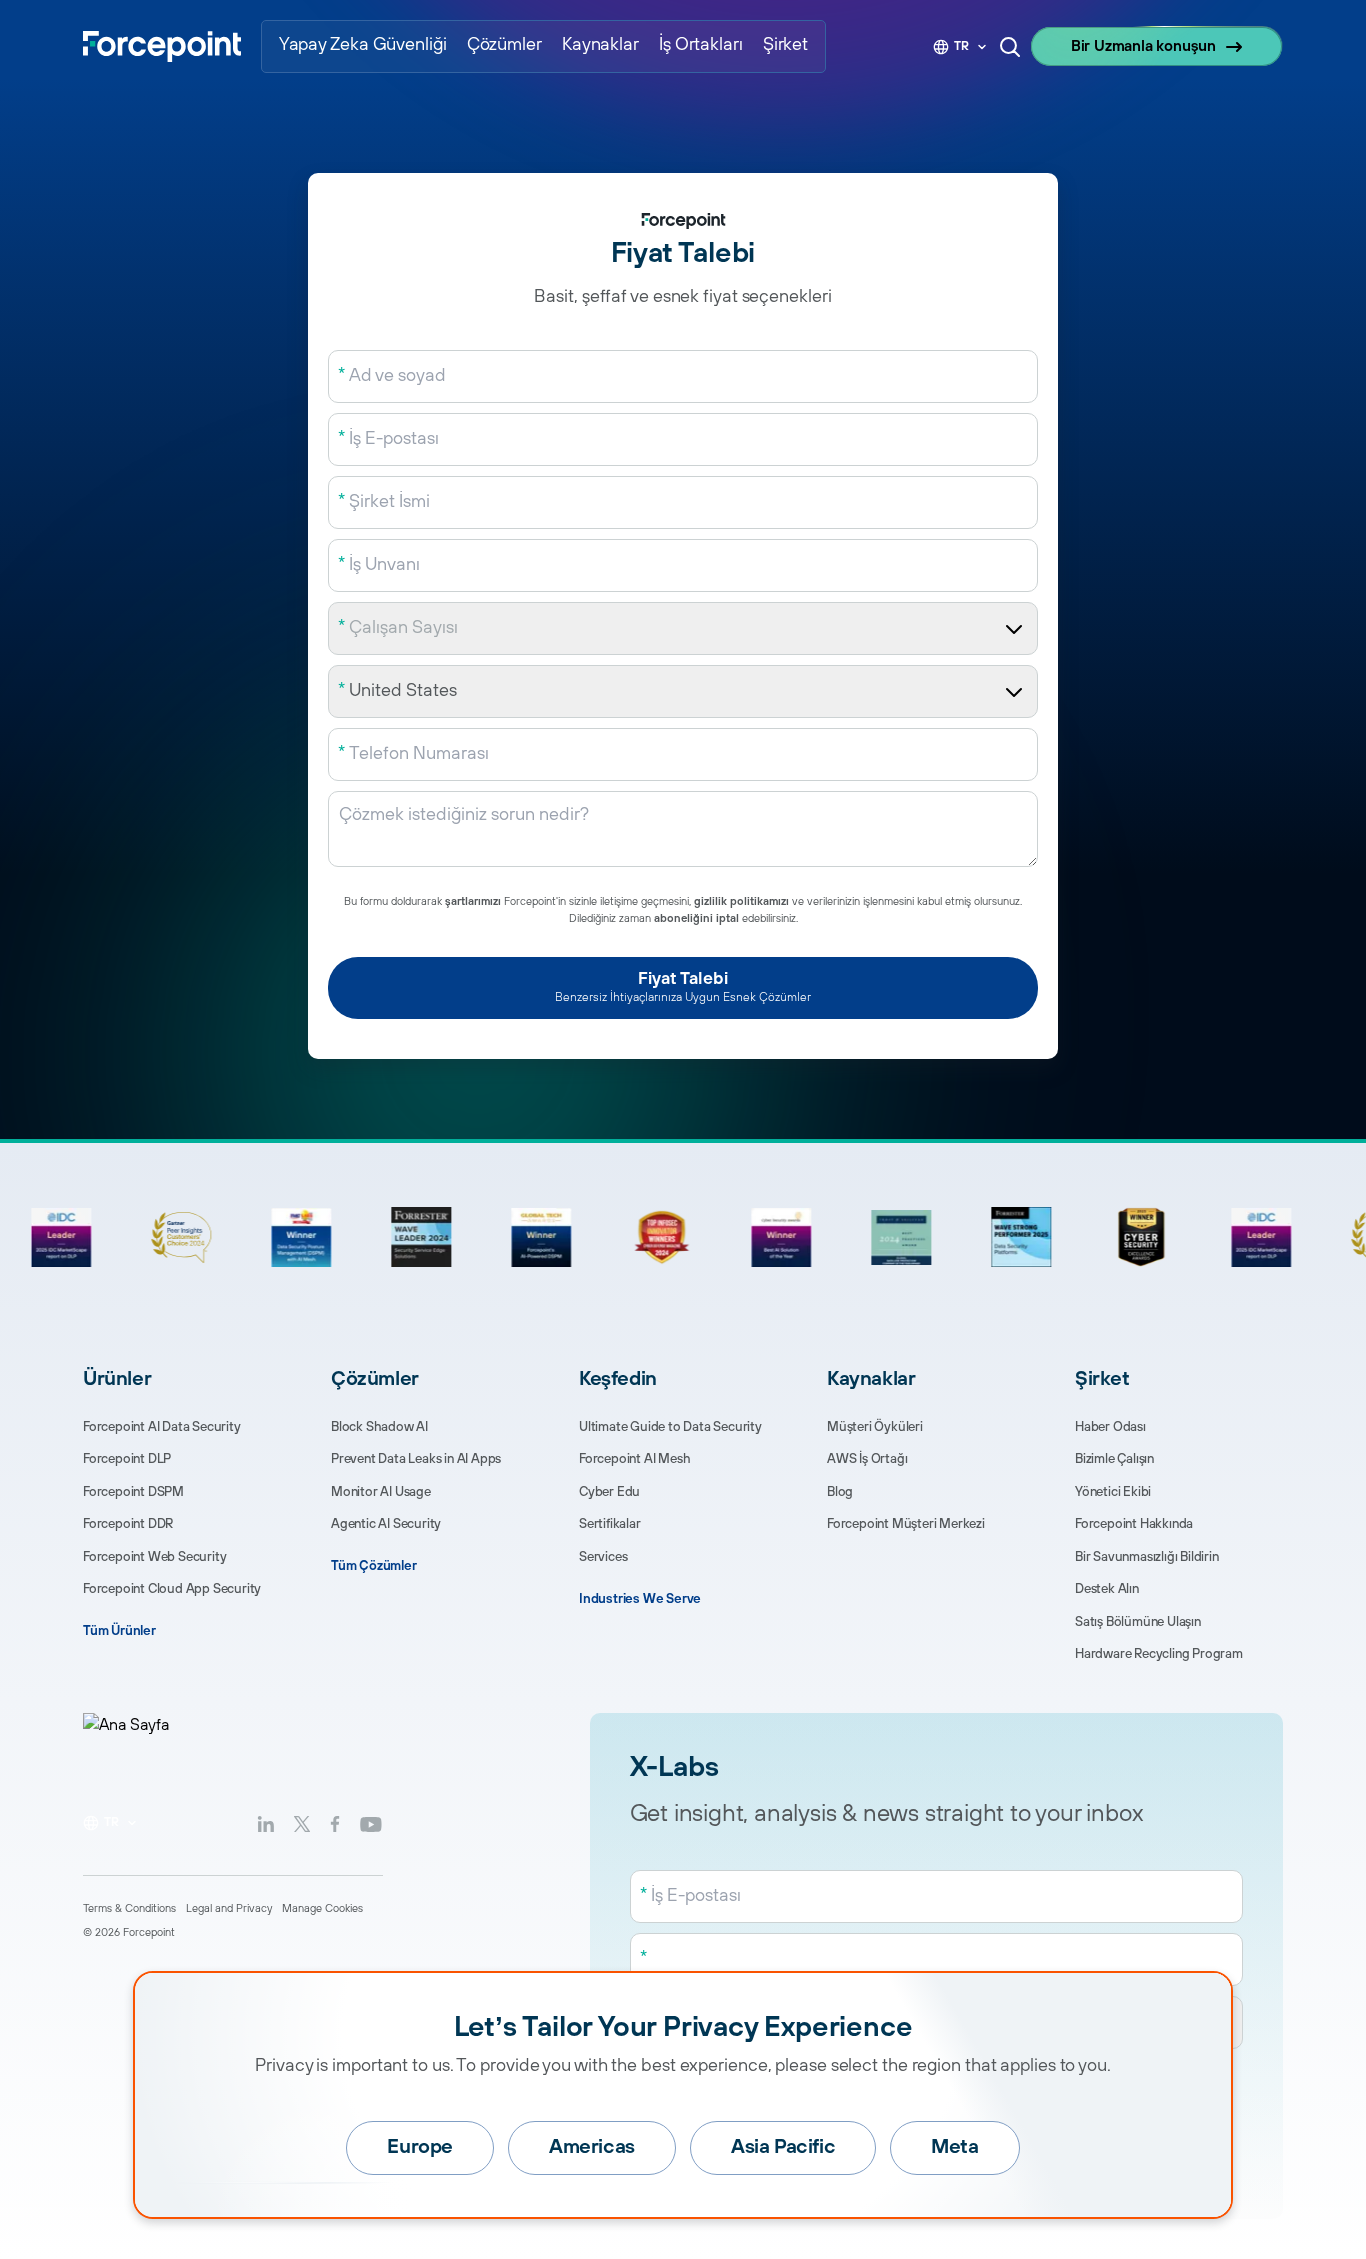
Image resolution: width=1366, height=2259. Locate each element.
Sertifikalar (610, 1524)
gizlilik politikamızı (741, 902)
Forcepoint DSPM (133, 1492)
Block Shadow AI (379, 1427)
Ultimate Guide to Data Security (670, 1427)
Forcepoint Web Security (154, 1557)
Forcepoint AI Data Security (162, 1427)
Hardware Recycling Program (1159, 1654)
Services (603, 1557)
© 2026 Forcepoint (129, 1933)
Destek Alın (1107, 1589)
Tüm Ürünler (119, 1631)
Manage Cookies (322, 1909)
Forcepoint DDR (128, 1524)
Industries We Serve (640, 1599)
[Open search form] (1010, 47)
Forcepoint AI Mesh (634, 1459)
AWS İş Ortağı (867, 1459)
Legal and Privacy (229, 1909)
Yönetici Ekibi (1113, 1492)
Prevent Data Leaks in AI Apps (416, 1459)
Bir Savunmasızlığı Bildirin (1147, 1557)
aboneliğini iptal (696, 919)
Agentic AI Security (386, 1524)
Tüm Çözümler (374, 1566)
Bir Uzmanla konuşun (1143, 46)
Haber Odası (1110, 1427)
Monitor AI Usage (381, 1492)
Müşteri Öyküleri (875, 1427)
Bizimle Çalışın (1114, 1459)
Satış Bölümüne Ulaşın (1138, 1622)
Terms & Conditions (129, 1909)
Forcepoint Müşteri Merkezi (906, 1524)
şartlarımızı (473, 902)
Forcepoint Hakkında (1134, 1524)
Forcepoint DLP (127, 1459)
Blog (840, 1492)
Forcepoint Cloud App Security (172, 1589)
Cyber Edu (609, 1492)
